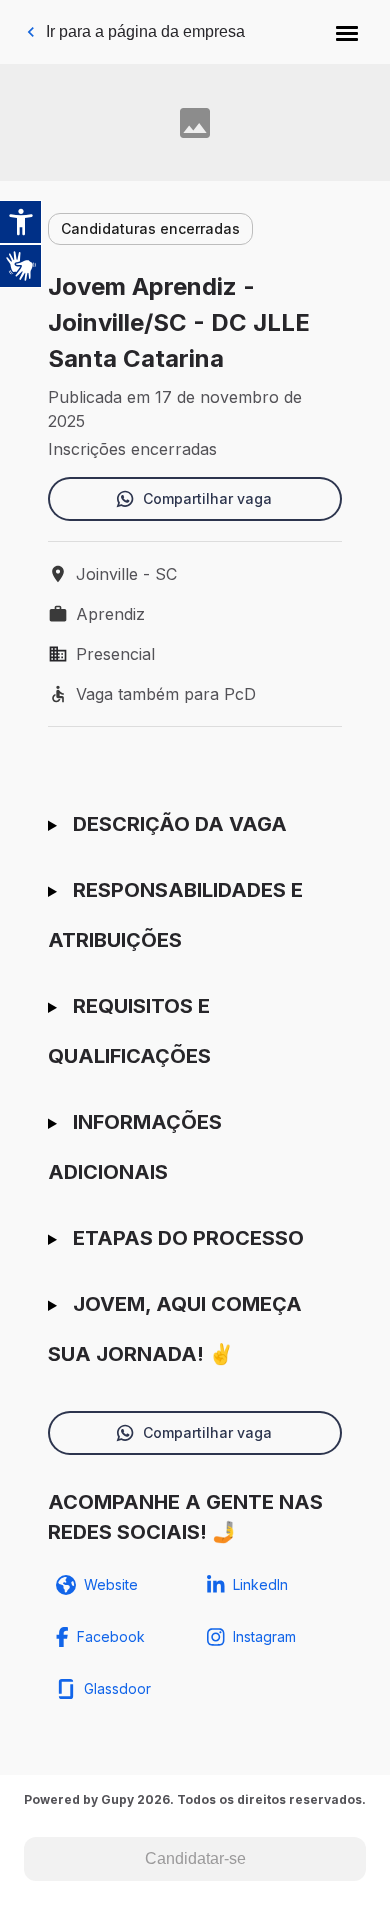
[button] (347, 32)
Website (111, 1584)
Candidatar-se (195, 1858)
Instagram (264, 1636)
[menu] (347, 32)
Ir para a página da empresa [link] (145, 31)
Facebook (111, 1636)
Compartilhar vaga (207, 498)
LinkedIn (260, 1584)
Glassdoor (117, 1688)
